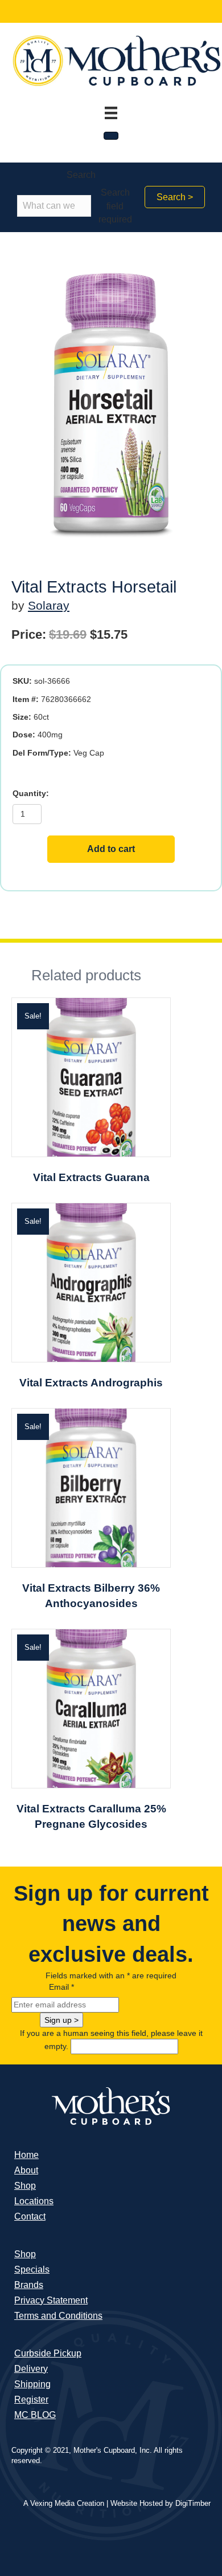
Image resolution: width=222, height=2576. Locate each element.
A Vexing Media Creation (64, 2503)
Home (26, 2155)
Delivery (31, 2369)
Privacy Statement (51, 2300)
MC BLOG (35, 2415)
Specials (32, 2269)
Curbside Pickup (48, 2353)
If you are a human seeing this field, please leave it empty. (111, 2040)
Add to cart (111, 849)
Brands (29, 2285)
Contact (30, 2216)
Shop (25, 2186)
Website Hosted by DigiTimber (161, 2503)
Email (61, 1987)
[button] (175, 197)
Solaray (49, 605)
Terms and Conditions (58, 2316)
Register (31, 2399)
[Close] (111, 136)
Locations (34, 2201)
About (26, 2170)
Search (81, 175)
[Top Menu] (111, 113)
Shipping (32, 2384)
